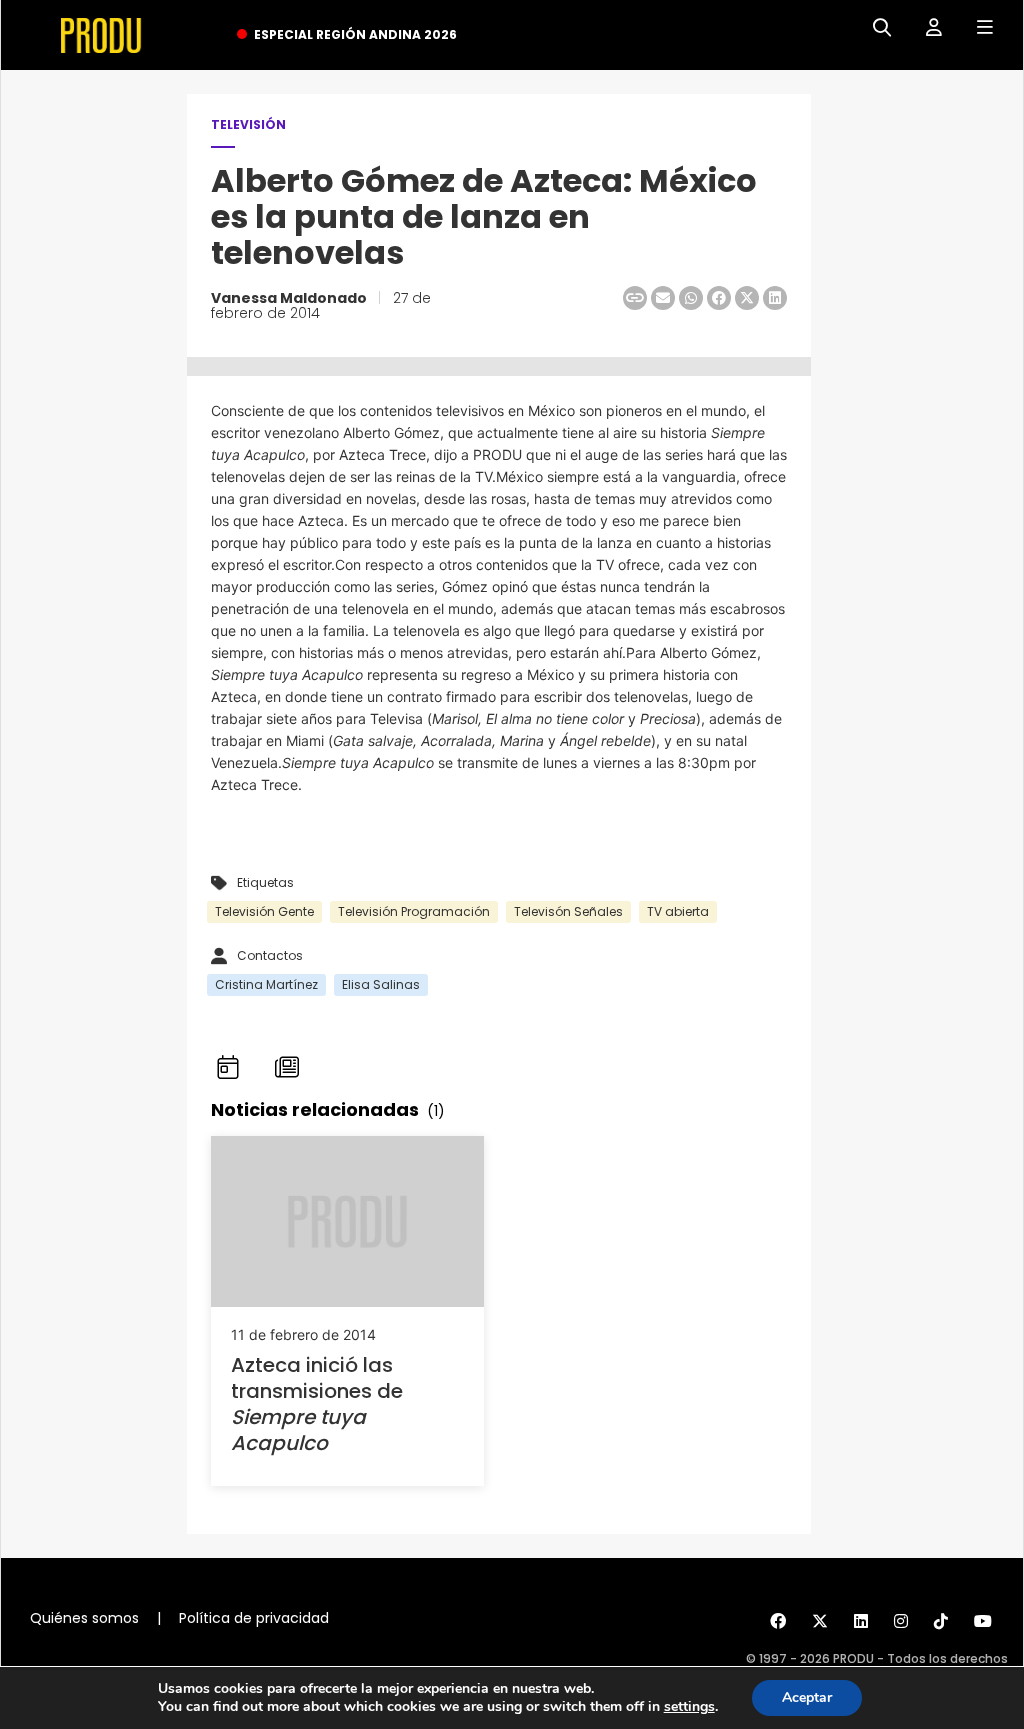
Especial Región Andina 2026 (355, 34)
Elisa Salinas (381, 984)
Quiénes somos (84, 1618)
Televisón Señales (568, 911)
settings (689, 1707)
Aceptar (807, 1697)
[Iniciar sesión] (926, 28)
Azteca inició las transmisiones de (317, 1404)
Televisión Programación (414, 911)
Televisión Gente (264, 911)
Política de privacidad (254, 1618)
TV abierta (678, 911)
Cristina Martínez (266, 984)
